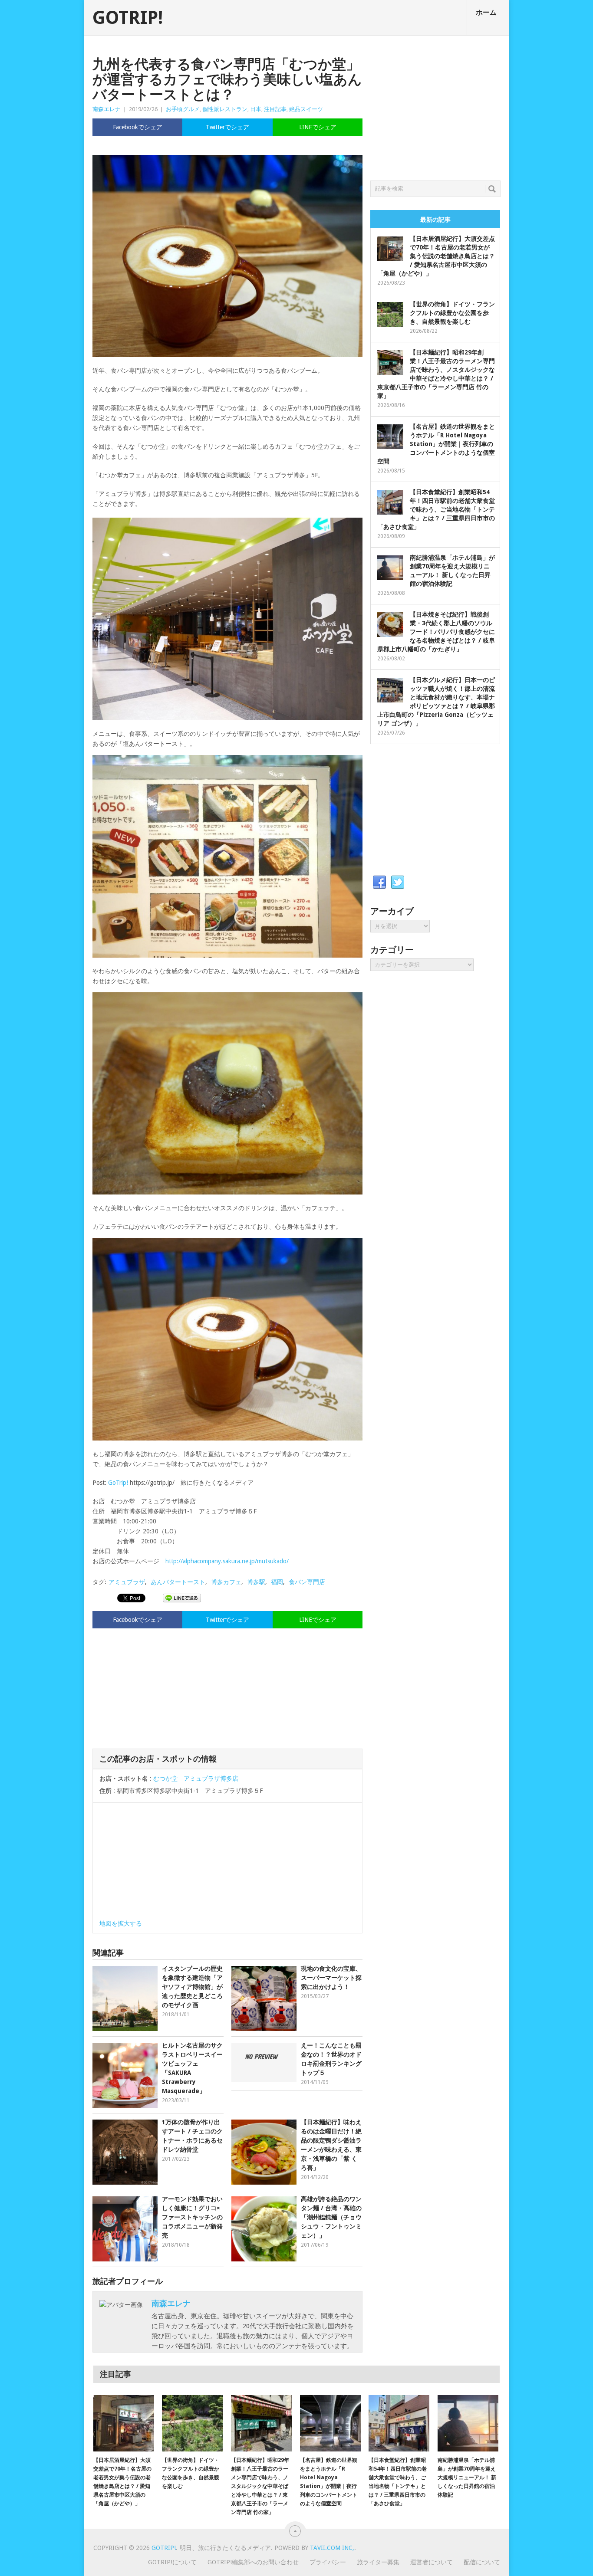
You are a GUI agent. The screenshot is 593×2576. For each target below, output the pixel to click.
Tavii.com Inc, (332, 2548)
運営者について (432, 2562)
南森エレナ (107, 109)
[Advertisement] (227, 1687)
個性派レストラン (225, 109)
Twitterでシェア (227, 127)
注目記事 (275, 109)
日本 (256, 109)
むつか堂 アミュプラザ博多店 (196, 1779)
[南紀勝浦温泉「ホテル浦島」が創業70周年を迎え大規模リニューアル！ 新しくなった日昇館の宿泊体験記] (468, 2423)
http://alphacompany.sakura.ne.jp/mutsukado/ (227, 1561)
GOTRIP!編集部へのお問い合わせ (253, 2562)
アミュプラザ (127, 1582)
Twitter (398, 883)
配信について (482, 2562)
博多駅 (256, 1582)
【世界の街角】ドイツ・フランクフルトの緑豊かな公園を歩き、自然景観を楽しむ (452, 313)
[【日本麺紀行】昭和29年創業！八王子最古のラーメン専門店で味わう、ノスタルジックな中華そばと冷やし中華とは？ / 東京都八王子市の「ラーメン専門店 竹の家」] (261, 2423)
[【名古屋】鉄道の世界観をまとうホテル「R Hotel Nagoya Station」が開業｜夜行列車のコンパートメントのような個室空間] (330, 2423)
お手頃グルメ (183, 109)
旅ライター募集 (378, 2562)
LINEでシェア (318, 127)
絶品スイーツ (306, 109)
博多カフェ (226, 1582)
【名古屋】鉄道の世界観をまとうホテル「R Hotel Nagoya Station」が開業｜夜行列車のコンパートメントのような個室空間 (436, 444)
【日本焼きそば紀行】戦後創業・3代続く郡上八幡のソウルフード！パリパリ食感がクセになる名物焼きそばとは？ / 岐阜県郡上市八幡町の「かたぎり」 (436, 632)
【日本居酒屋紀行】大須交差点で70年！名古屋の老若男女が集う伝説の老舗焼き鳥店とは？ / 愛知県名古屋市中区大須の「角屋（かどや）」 (436, 256)
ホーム (486, 12)
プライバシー (328, 2562)
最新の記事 (435, 220)
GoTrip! (118, 1483)
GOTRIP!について (172, 2562)
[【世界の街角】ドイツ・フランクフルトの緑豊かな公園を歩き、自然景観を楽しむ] (192, 2423)
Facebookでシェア (138, 127)
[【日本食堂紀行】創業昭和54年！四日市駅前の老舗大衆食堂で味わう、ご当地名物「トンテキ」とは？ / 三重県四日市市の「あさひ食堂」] (399, 2423)
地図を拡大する (121, 1923)
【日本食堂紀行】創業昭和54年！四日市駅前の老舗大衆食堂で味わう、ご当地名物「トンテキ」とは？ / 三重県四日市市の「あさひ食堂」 (436, 509)
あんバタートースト (178, 1582)
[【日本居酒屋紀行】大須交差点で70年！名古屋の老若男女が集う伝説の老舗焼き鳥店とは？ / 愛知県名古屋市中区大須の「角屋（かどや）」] (124, 2423)
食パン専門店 (307, 1582)
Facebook (379, 883)
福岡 (277, 1582)
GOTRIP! (128, 18)
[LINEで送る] (182, 1598)
